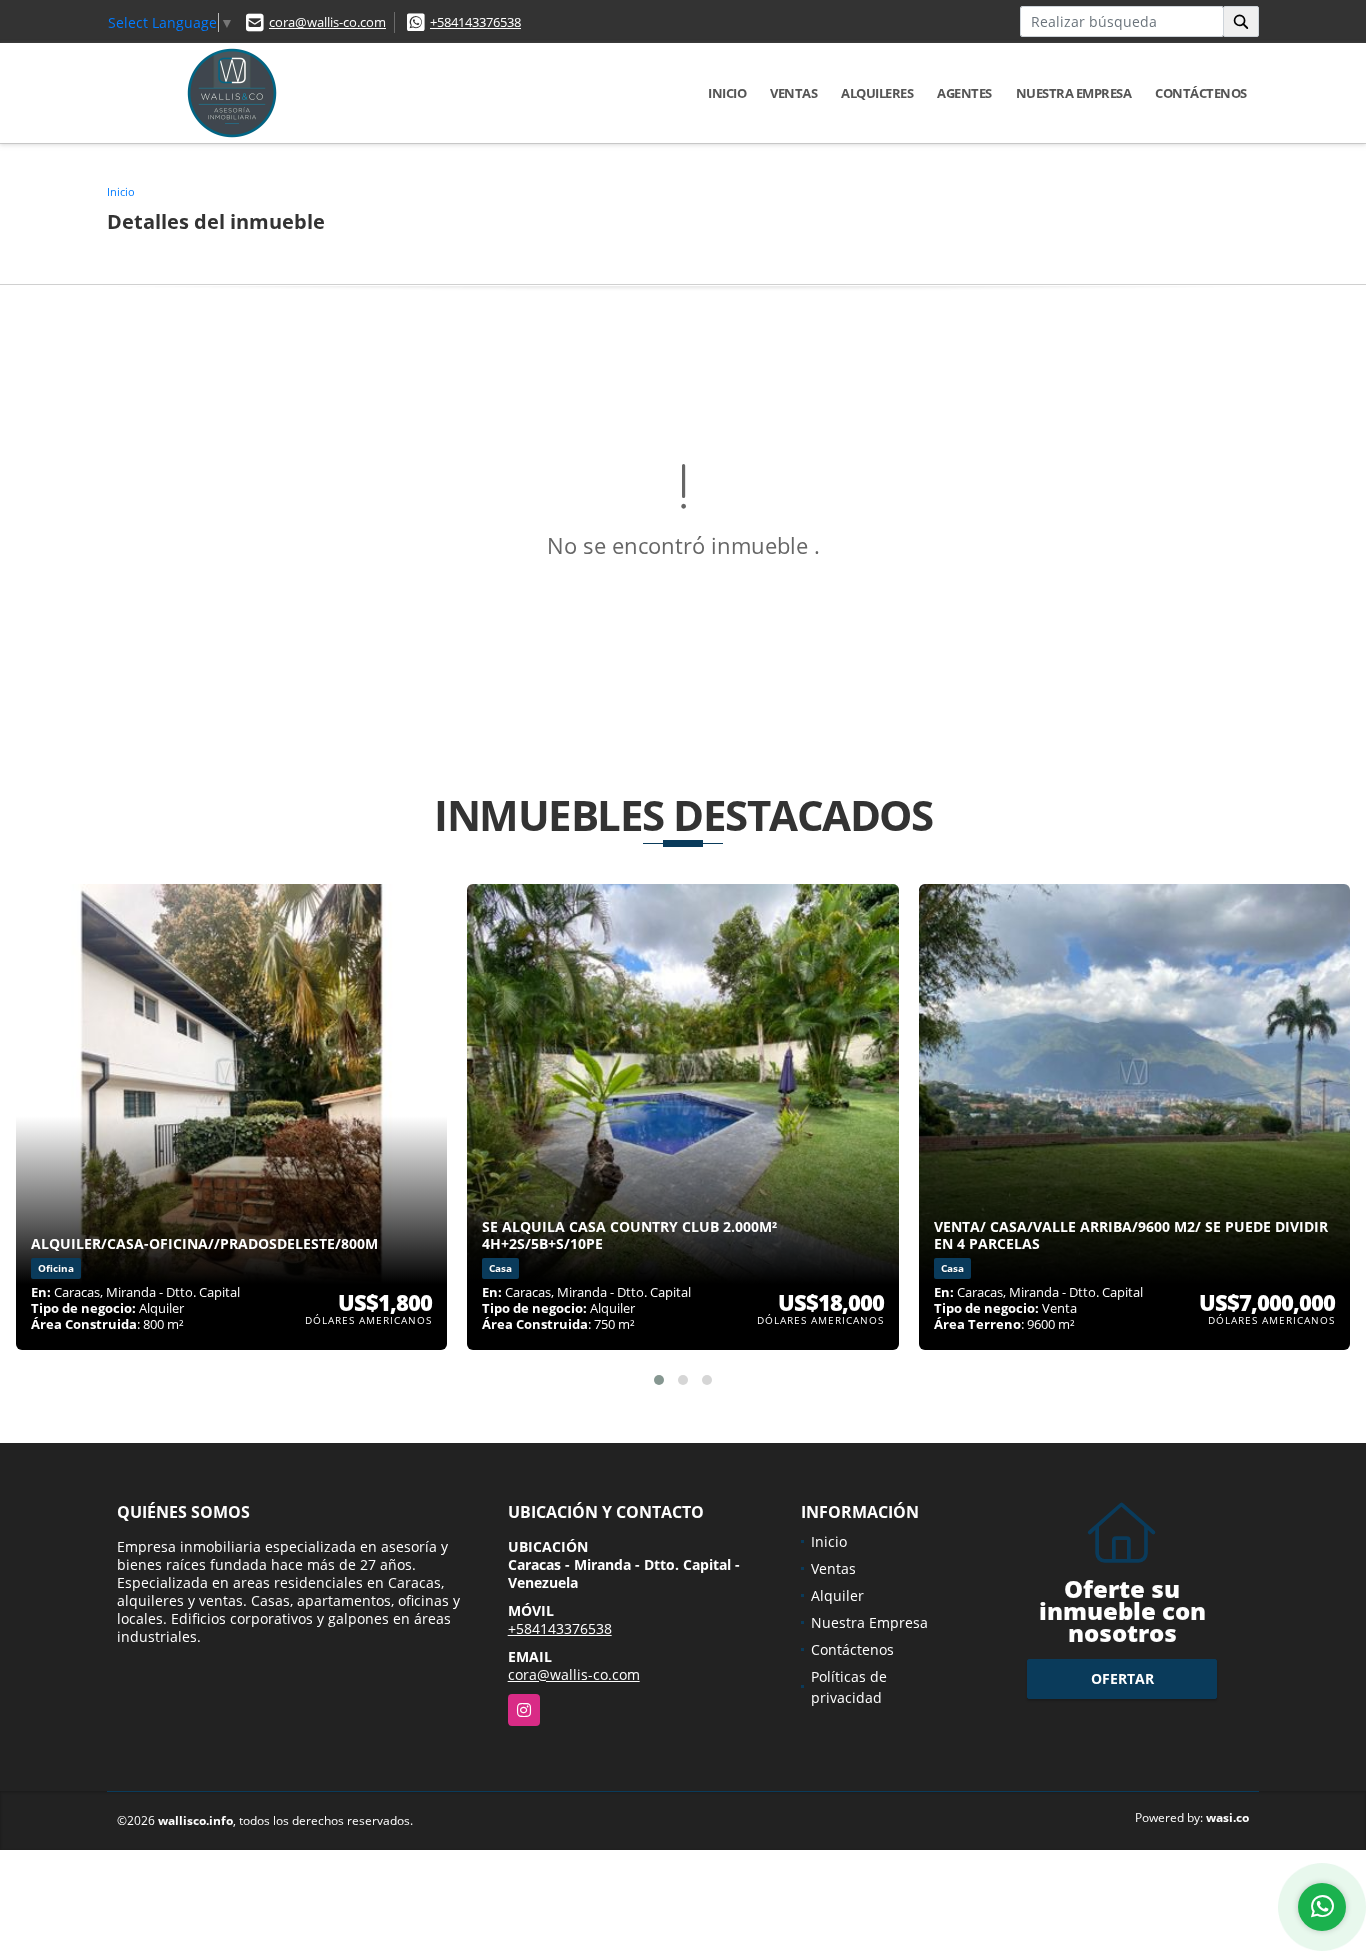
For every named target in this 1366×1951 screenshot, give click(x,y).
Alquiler (837, 1595)
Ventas (793, 93)
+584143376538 (475, 22)
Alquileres (877, 93)
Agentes (964, 93)
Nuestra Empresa (1074, 93)
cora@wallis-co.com (327, 22)
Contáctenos (1201, 93)
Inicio (727, 93)
